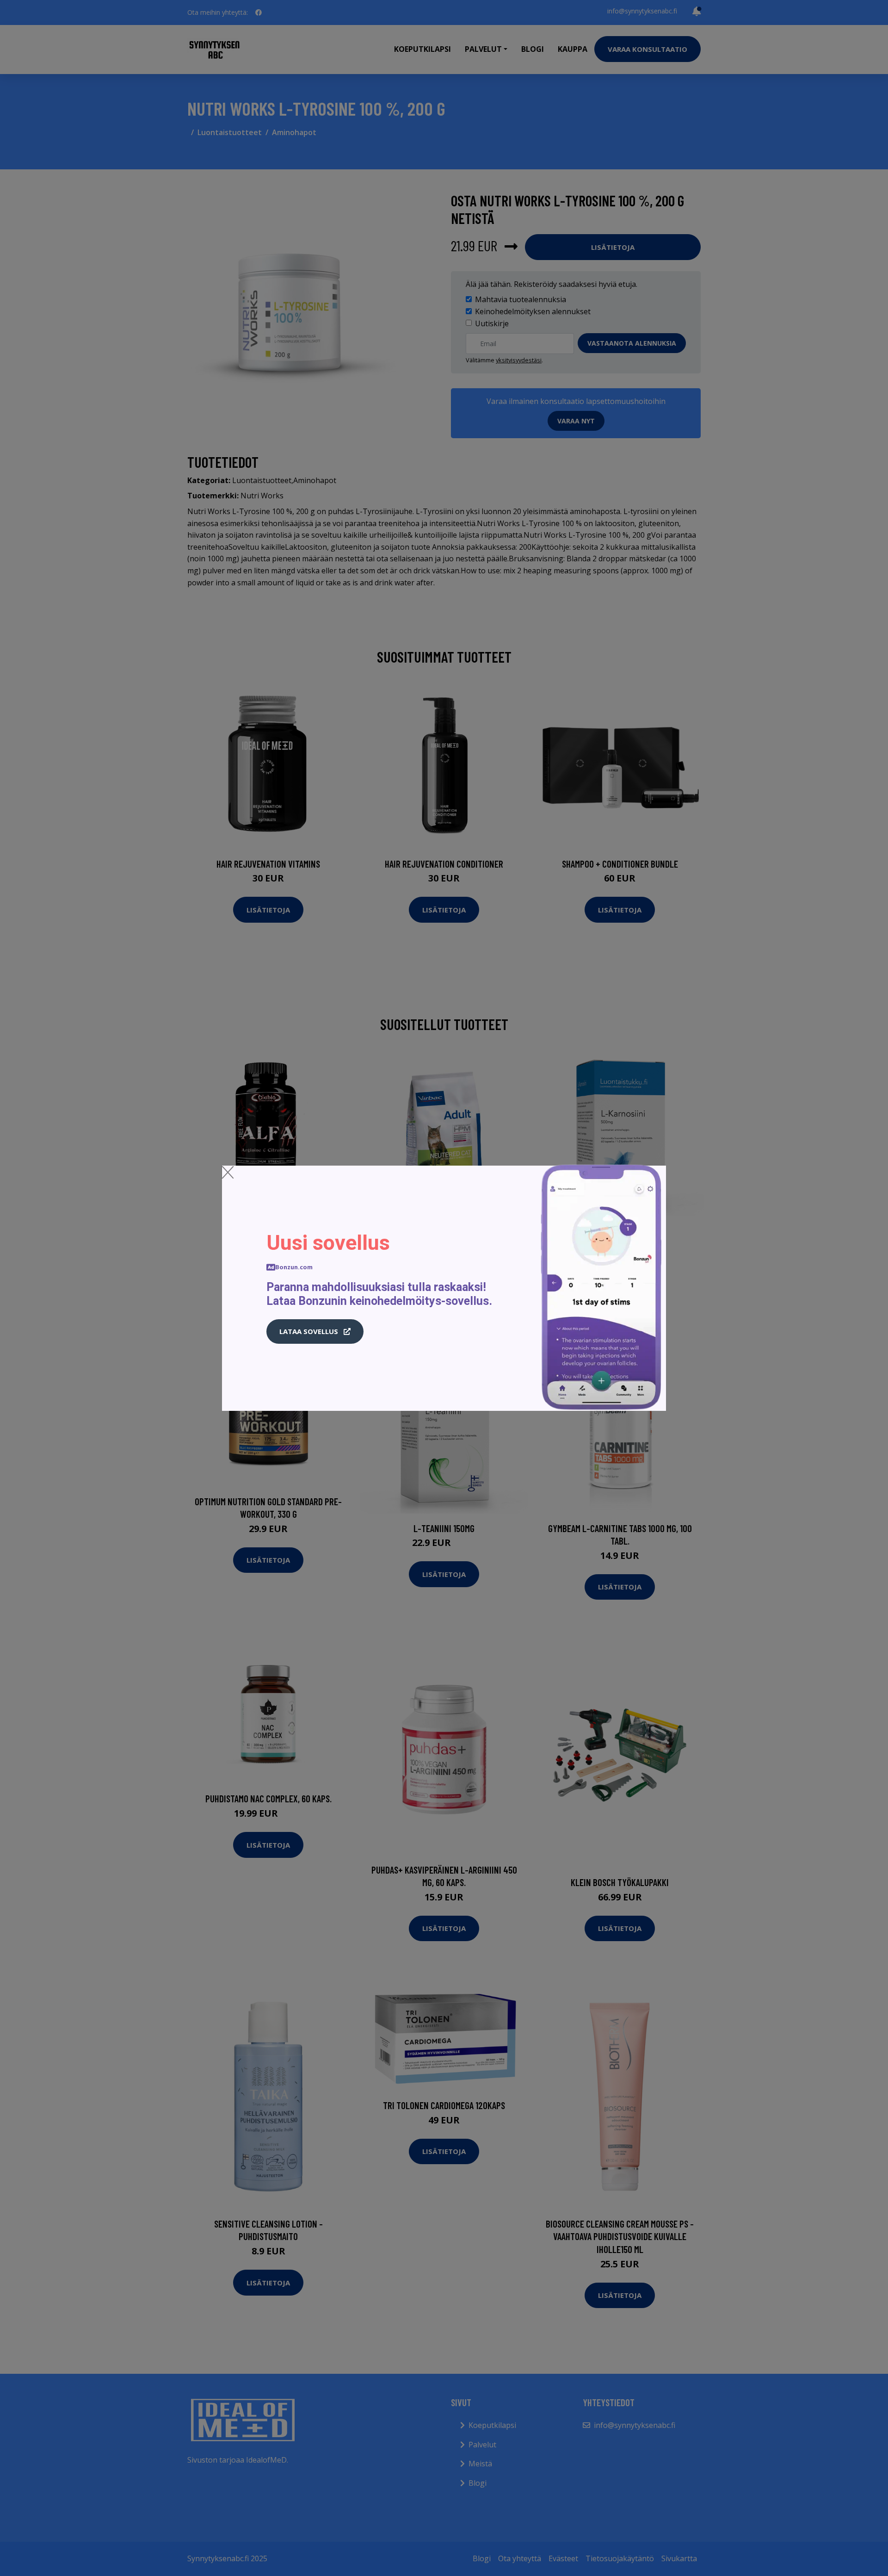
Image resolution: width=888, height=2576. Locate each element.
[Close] (228, 1172)
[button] (315, 1332)
